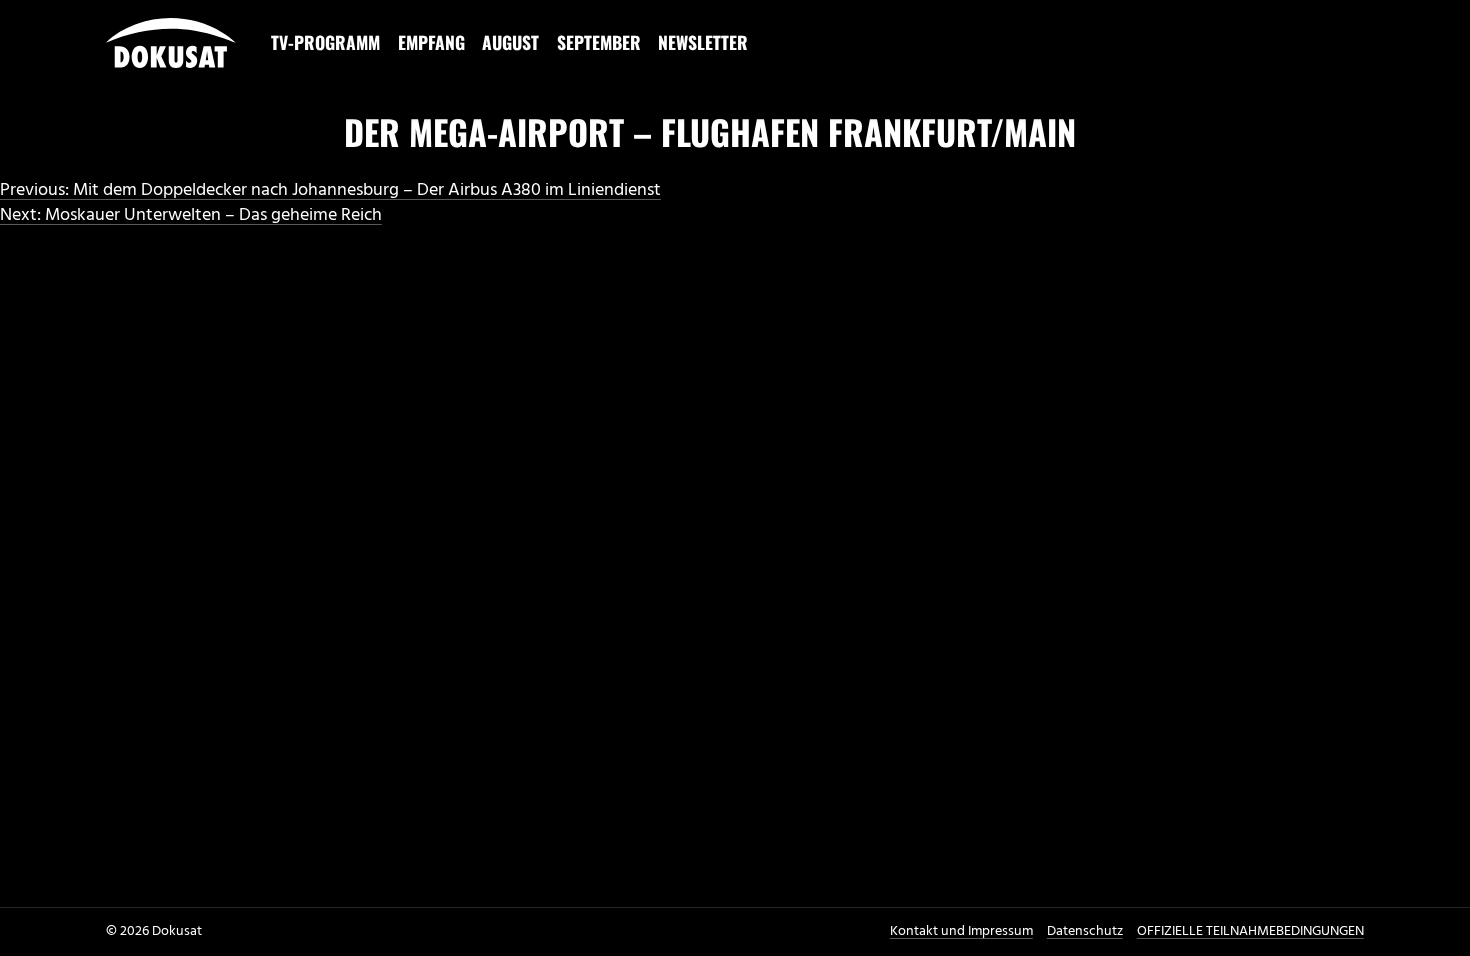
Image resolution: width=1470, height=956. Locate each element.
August (510, 42)
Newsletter (703, 42)
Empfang (431, 42)
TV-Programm (325, 42)
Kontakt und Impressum (961, 931)
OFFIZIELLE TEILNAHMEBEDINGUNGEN (1250, 931)
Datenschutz (1085, 931)
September (599, 42)
